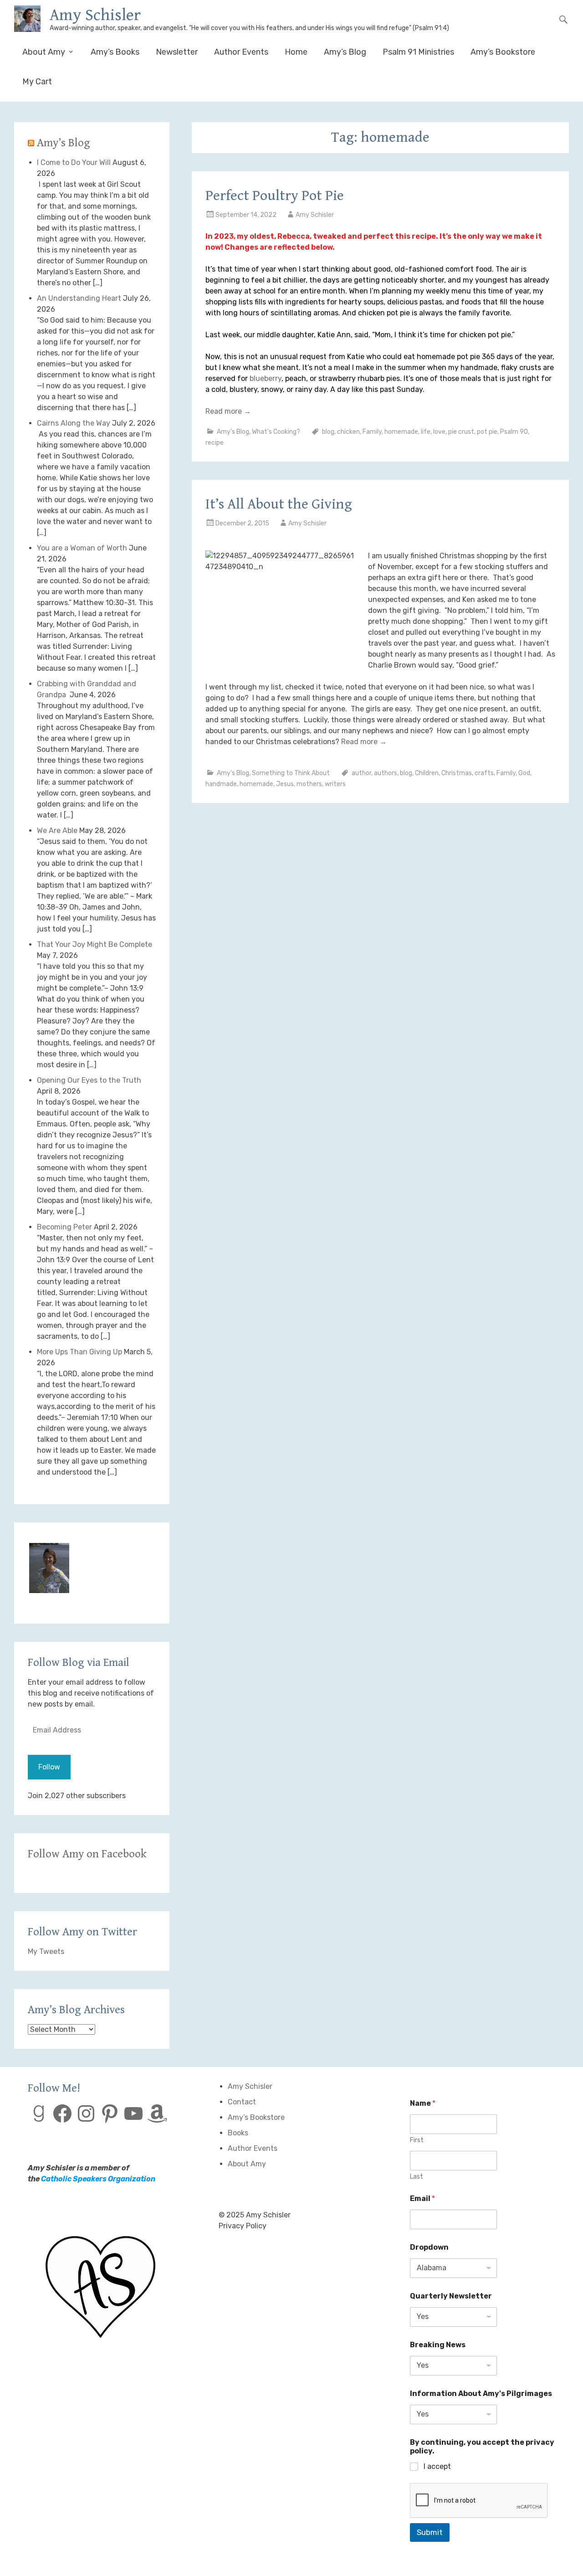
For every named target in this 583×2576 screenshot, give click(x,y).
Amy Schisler (95, 15)
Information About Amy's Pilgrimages (481, 2393)
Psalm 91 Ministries (418, 52)
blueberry (266, 378)
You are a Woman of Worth (82, 548)
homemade (401, 432)
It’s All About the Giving (279, 504)
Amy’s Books (115, 52)
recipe (215, 443)
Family (372, 432)
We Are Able (57, 830)
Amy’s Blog (345, 52)
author (361, 773)
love (439, 432)
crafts (484, 773)
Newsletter (177, 52)
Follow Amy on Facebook (87, 1854)
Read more (228, 411)
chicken (348, 432)
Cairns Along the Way (74, 423)
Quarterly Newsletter (451, 2296)
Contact (242, 2102)
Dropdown (429, 2247)
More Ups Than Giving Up (79, 1352)
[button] (49, 1570)
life (426, 432)
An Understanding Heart (79, 298)
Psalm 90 (514, 432)
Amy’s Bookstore (503, 52)
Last (417, 2177)
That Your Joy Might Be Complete (95, 944)
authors (386, 773)
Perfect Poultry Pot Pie (275, 196)
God (524, 773)
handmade (221, 784)
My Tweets (46, 1951)
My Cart (37, 82)
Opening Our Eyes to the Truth (89, 1080)
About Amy (44, 52)
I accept (437, 2466)
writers (335, 784)
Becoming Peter (64, 1227)
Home (296, 52)
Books (238, 2133)
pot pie (487, 432)
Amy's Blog (233, 432)
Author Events (241, 52)
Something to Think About (291, 773)
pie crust (461, 432)
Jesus (285, 784)
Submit (430, 2532)
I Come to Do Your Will (74, 162)
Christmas (457, 773)
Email (422, 2198)
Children (427, 773)
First (417, 2140)
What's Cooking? (276, 432)
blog (328, 432)
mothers (309, 784)
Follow (49, 1767)
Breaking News (438, 2345)
